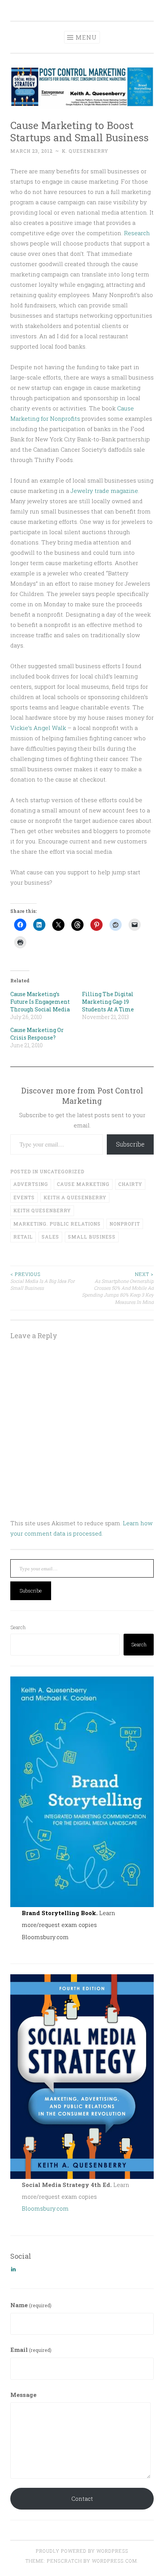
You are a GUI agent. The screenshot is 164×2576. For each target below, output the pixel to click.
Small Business (92, 1237)
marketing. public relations (57, 1224)
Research (137, 233)
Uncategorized (62, 1171)
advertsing (31, 1184)
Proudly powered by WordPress (82, 2551)
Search (18, 1627)
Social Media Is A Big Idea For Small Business (43, 1281)
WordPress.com (114, 2561)
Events (24, 1197)
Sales (50, 1237)
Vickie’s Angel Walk (38, 728)
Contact (82, 2498)
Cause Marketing (83, 1184)
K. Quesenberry (85, 151)
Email (31, 2350)
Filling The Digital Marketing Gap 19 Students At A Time (108, 1002)
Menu (86, 37)
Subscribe (130, 1144)
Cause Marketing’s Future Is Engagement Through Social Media (40, 1002)
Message (23, 2395)
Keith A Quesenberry (75, 1197)
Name (31, 2305)
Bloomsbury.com (45, 1937)
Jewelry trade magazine (104, 491)
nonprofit (125, 1224)
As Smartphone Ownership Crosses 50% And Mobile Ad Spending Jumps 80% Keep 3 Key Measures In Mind (118, 1288)
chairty (130, 1184)
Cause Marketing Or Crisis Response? (37, 1034)
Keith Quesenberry (42, 1210)
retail (23, 1237)
